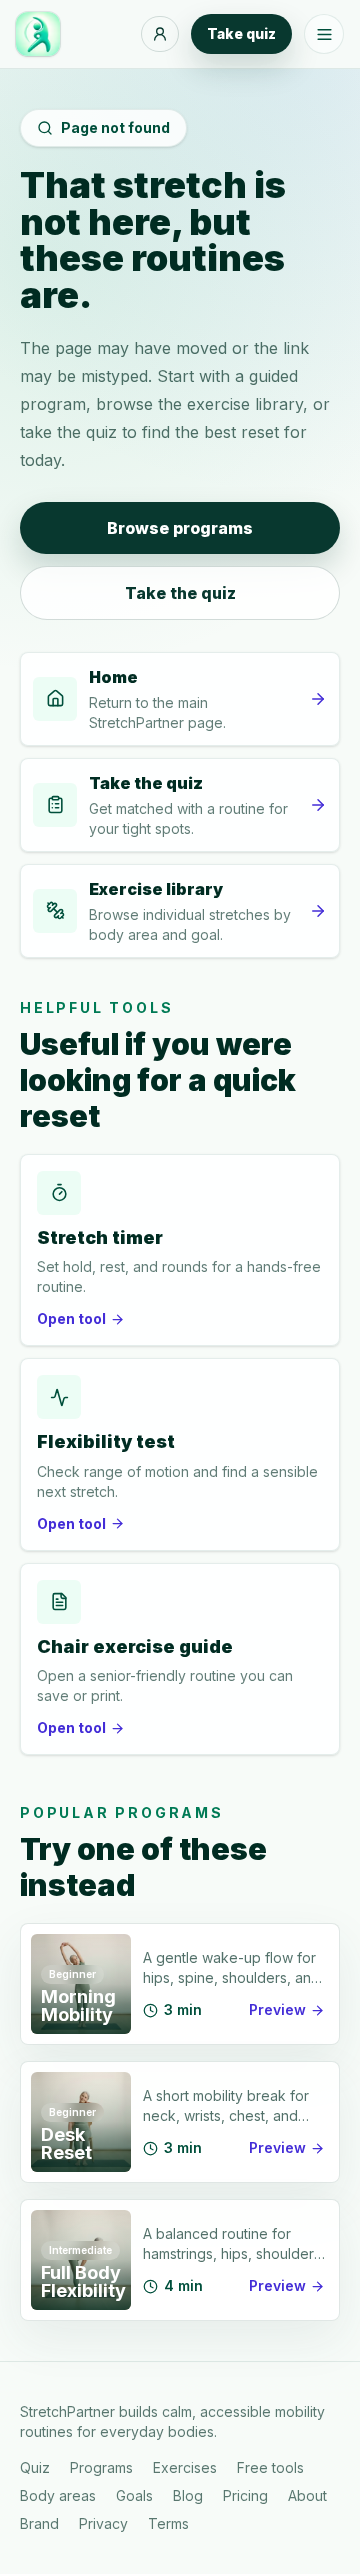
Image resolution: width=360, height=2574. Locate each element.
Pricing (245, 2495)
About (307, 2495)
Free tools (270, 2467)
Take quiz (241, 33)
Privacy (103, 2523)
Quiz (35, 2467)
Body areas (58, 2495)
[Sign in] (160, 34)
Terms (168, 2523)
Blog (188, 2495)
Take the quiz (180, 593)
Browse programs (180, 528)
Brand (39, 2523)
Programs (101, 2467)
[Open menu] (324, 34)
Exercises (185, 2467)
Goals (134, 2495)
